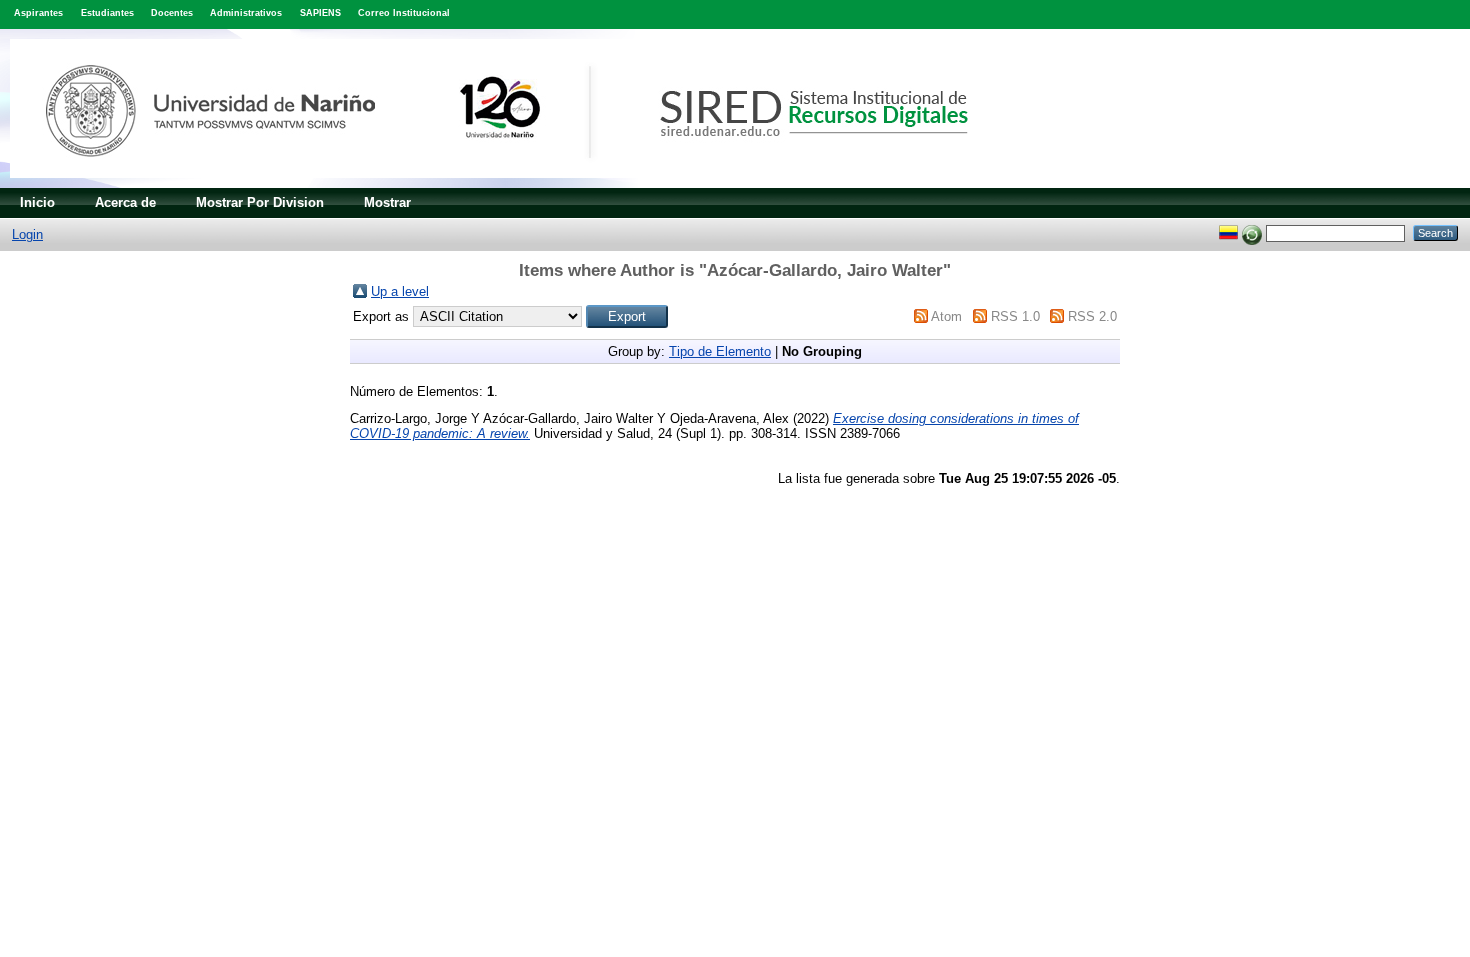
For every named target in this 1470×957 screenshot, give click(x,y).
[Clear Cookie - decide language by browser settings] (1252, 232)
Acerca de (125, 202)
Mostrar (387, 202)
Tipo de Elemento (720, 351)
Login (27, 234)
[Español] (1228, 232)
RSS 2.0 (1092, 316)
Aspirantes (38, 13)
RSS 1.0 (1015, 316)
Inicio (37, 202)
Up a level (400, 291)
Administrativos (246, 13)
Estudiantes (107, 13)
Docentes (172, 13)
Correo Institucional (404, 13)
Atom (946, 316)
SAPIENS (320, 13)
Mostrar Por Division (260, 202)
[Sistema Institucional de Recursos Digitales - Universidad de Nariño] (522, 183)
